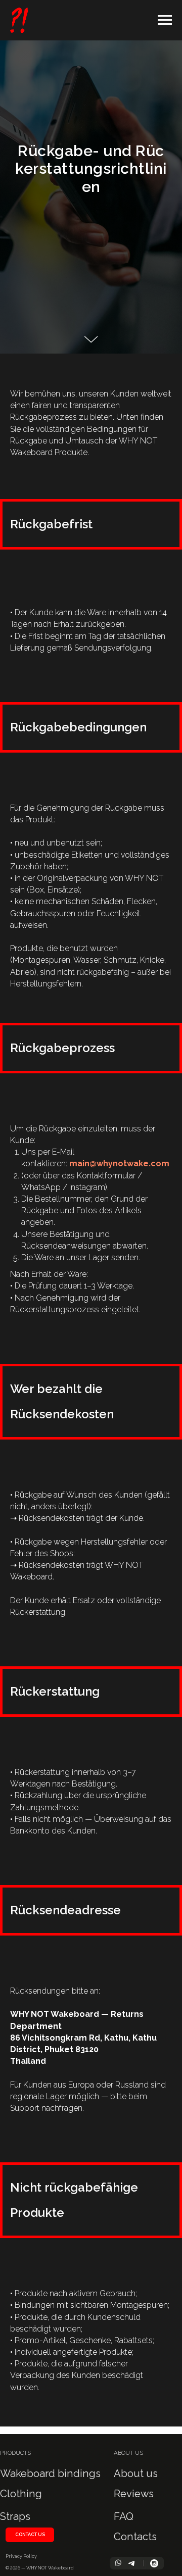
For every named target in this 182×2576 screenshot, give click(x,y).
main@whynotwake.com (119, 1163)
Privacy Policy (21, 2556)
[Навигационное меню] (165, 20)
